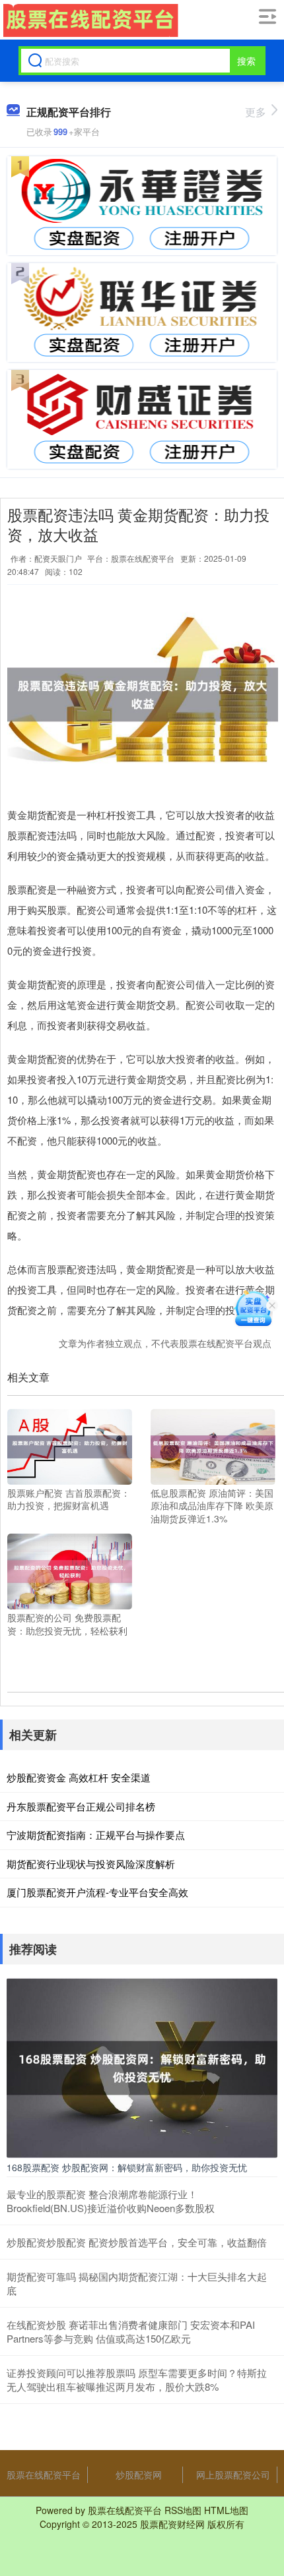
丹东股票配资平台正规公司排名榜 (81, 1806)
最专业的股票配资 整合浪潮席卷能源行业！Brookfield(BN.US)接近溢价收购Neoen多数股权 (111, 2201)
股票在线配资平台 (44, 2474)
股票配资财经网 (172, 2524)
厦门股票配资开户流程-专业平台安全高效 (97, 1892)
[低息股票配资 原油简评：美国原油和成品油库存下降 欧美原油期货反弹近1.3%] (213, 1445)
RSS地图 (183, 2510)
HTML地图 (226, 2510)
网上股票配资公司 (233, 2474)
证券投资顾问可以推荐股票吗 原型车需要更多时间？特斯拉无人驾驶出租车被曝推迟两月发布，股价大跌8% (137, 2380)
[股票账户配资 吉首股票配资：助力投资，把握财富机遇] (70, 1445)
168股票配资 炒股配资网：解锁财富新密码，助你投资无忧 (127, 2167)
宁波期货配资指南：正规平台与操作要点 (96, 1835)
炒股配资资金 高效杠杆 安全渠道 (79, 1777)
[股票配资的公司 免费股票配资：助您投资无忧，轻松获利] (70, 1570)
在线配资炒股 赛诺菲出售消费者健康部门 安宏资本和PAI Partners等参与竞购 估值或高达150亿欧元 (131, 2331)
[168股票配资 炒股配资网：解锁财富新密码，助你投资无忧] (142, 2066)
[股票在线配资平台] (89, 20)
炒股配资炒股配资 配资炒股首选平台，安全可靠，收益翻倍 (137, 2242)
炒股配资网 (139, 2474)
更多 (256, 112)
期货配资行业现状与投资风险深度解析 (91, 1864)
